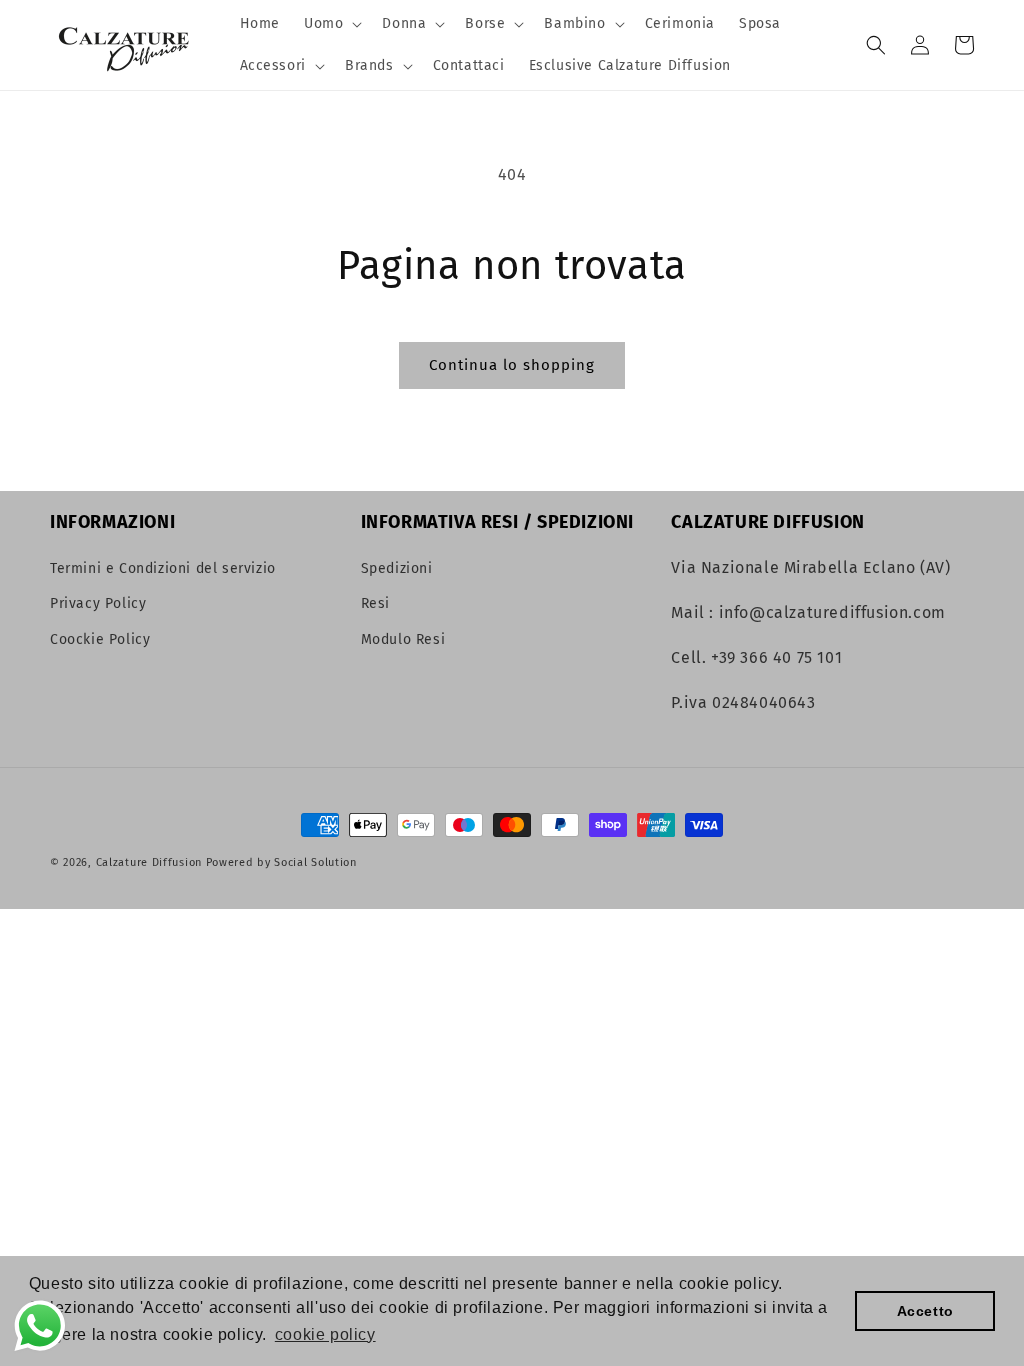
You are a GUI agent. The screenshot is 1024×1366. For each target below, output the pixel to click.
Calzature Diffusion (149, 862)
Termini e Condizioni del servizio (163, 568)
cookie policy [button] (325, 1334)
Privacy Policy (98, 603)
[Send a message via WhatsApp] (40, 1326)
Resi (375, 603)
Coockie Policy (100, 639)
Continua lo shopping (512, 365)
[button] (331, 24)
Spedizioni (397, 568)
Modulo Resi (403, 639)
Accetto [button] (925, 1311)
